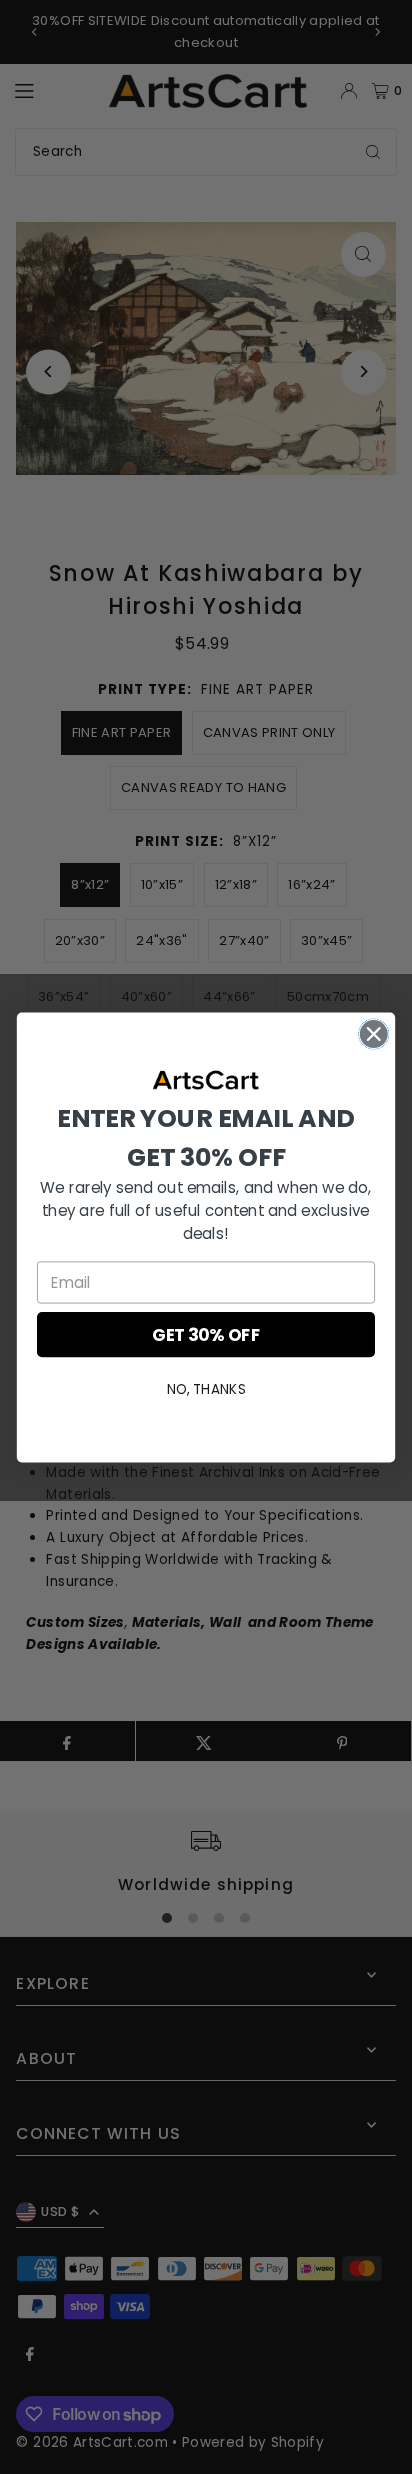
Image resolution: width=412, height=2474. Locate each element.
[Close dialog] (373, 1033)
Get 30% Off (206, 1334)
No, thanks (206, 1388)
